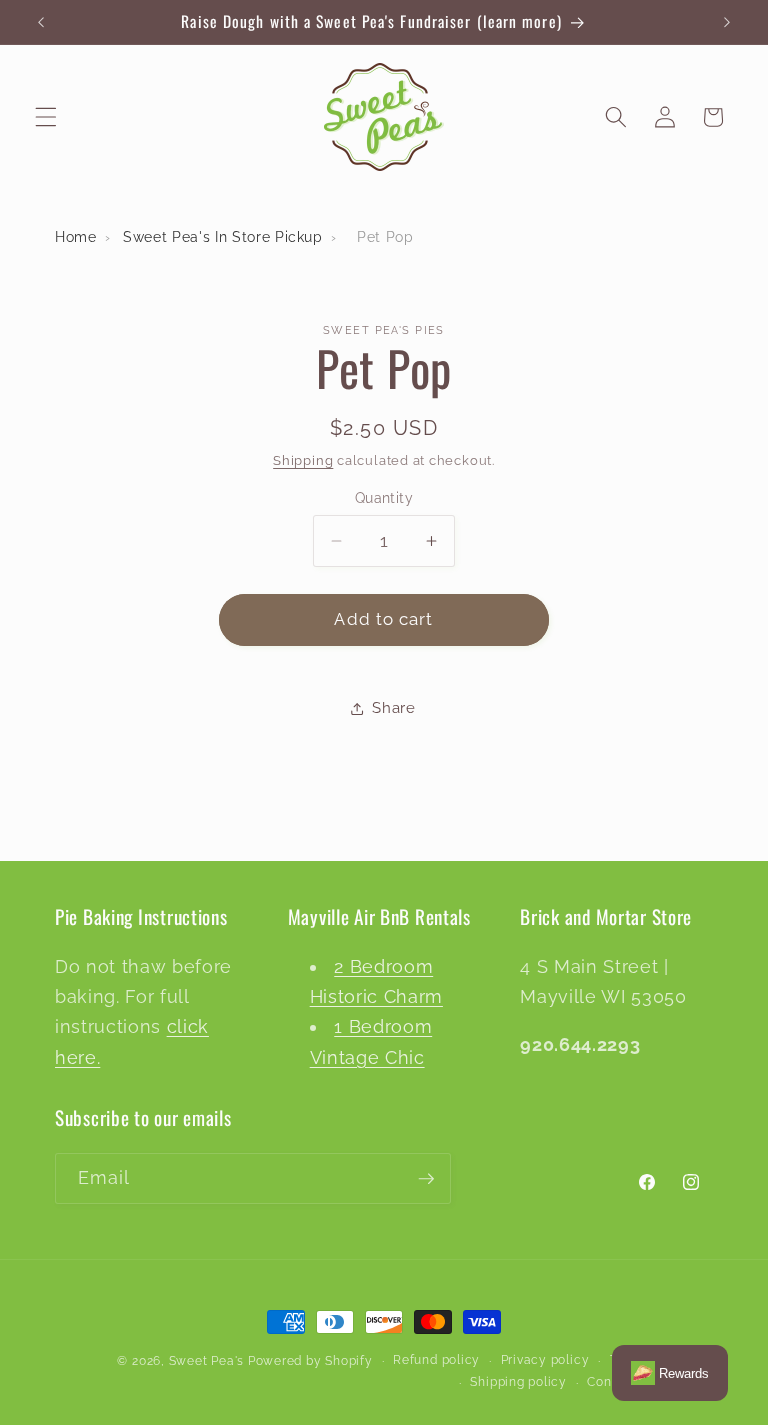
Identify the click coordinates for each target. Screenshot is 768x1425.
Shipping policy (518, 1382)
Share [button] (393, 708)
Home (76, 237)
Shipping (303, 460)
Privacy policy (545, 1360)
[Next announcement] (727, 22)
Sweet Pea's (206, 1361)
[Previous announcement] (41, 22)
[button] (46, 117)
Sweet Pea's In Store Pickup (223, 237)
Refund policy (436, 1360)
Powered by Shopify (310, 1361)
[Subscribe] (426, 1179)
